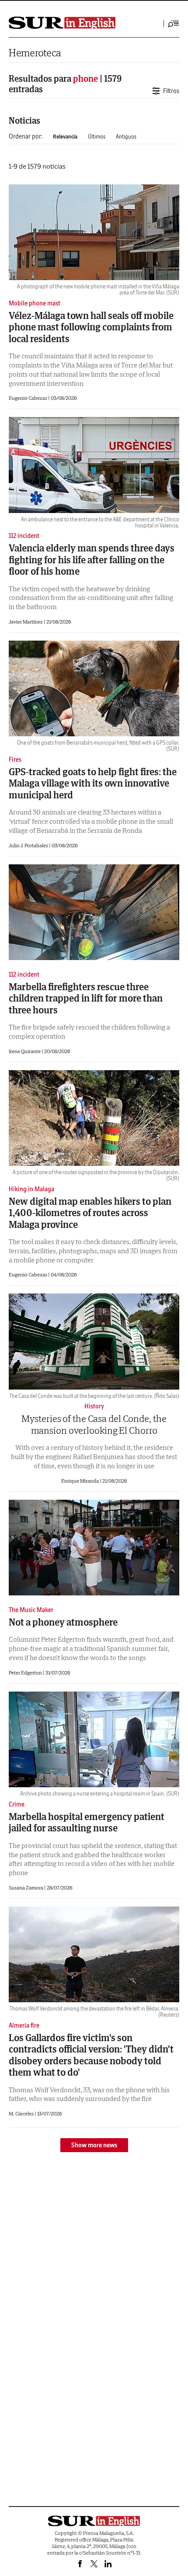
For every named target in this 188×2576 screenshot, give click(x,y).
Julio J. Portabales (29, 845)
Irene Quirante (25, 1051)
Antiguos (126, 137)
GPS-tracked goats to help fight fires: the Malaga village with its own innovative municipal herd (93, 783)
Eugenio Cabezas (28, 398)
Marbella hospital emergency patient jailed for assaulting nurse (87, 1822)
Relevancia (65, 137)
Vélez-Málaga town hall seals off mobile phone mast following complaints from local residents (91, 327)
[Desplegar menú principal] (174, 24)
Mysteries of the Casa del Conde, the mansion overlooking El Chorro (94, 1424)
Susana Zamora (26, 1888)
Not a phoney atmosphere (63, 1622)
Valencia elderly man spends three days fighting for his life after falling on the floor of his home (92, 560)
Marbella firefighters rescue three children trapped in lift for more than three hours (86, 998)
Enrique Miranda (80, 1481)
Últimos (97, 137)
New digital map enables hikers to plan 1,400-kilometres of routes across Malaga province (90, 1213)
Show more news (94, 2145)
